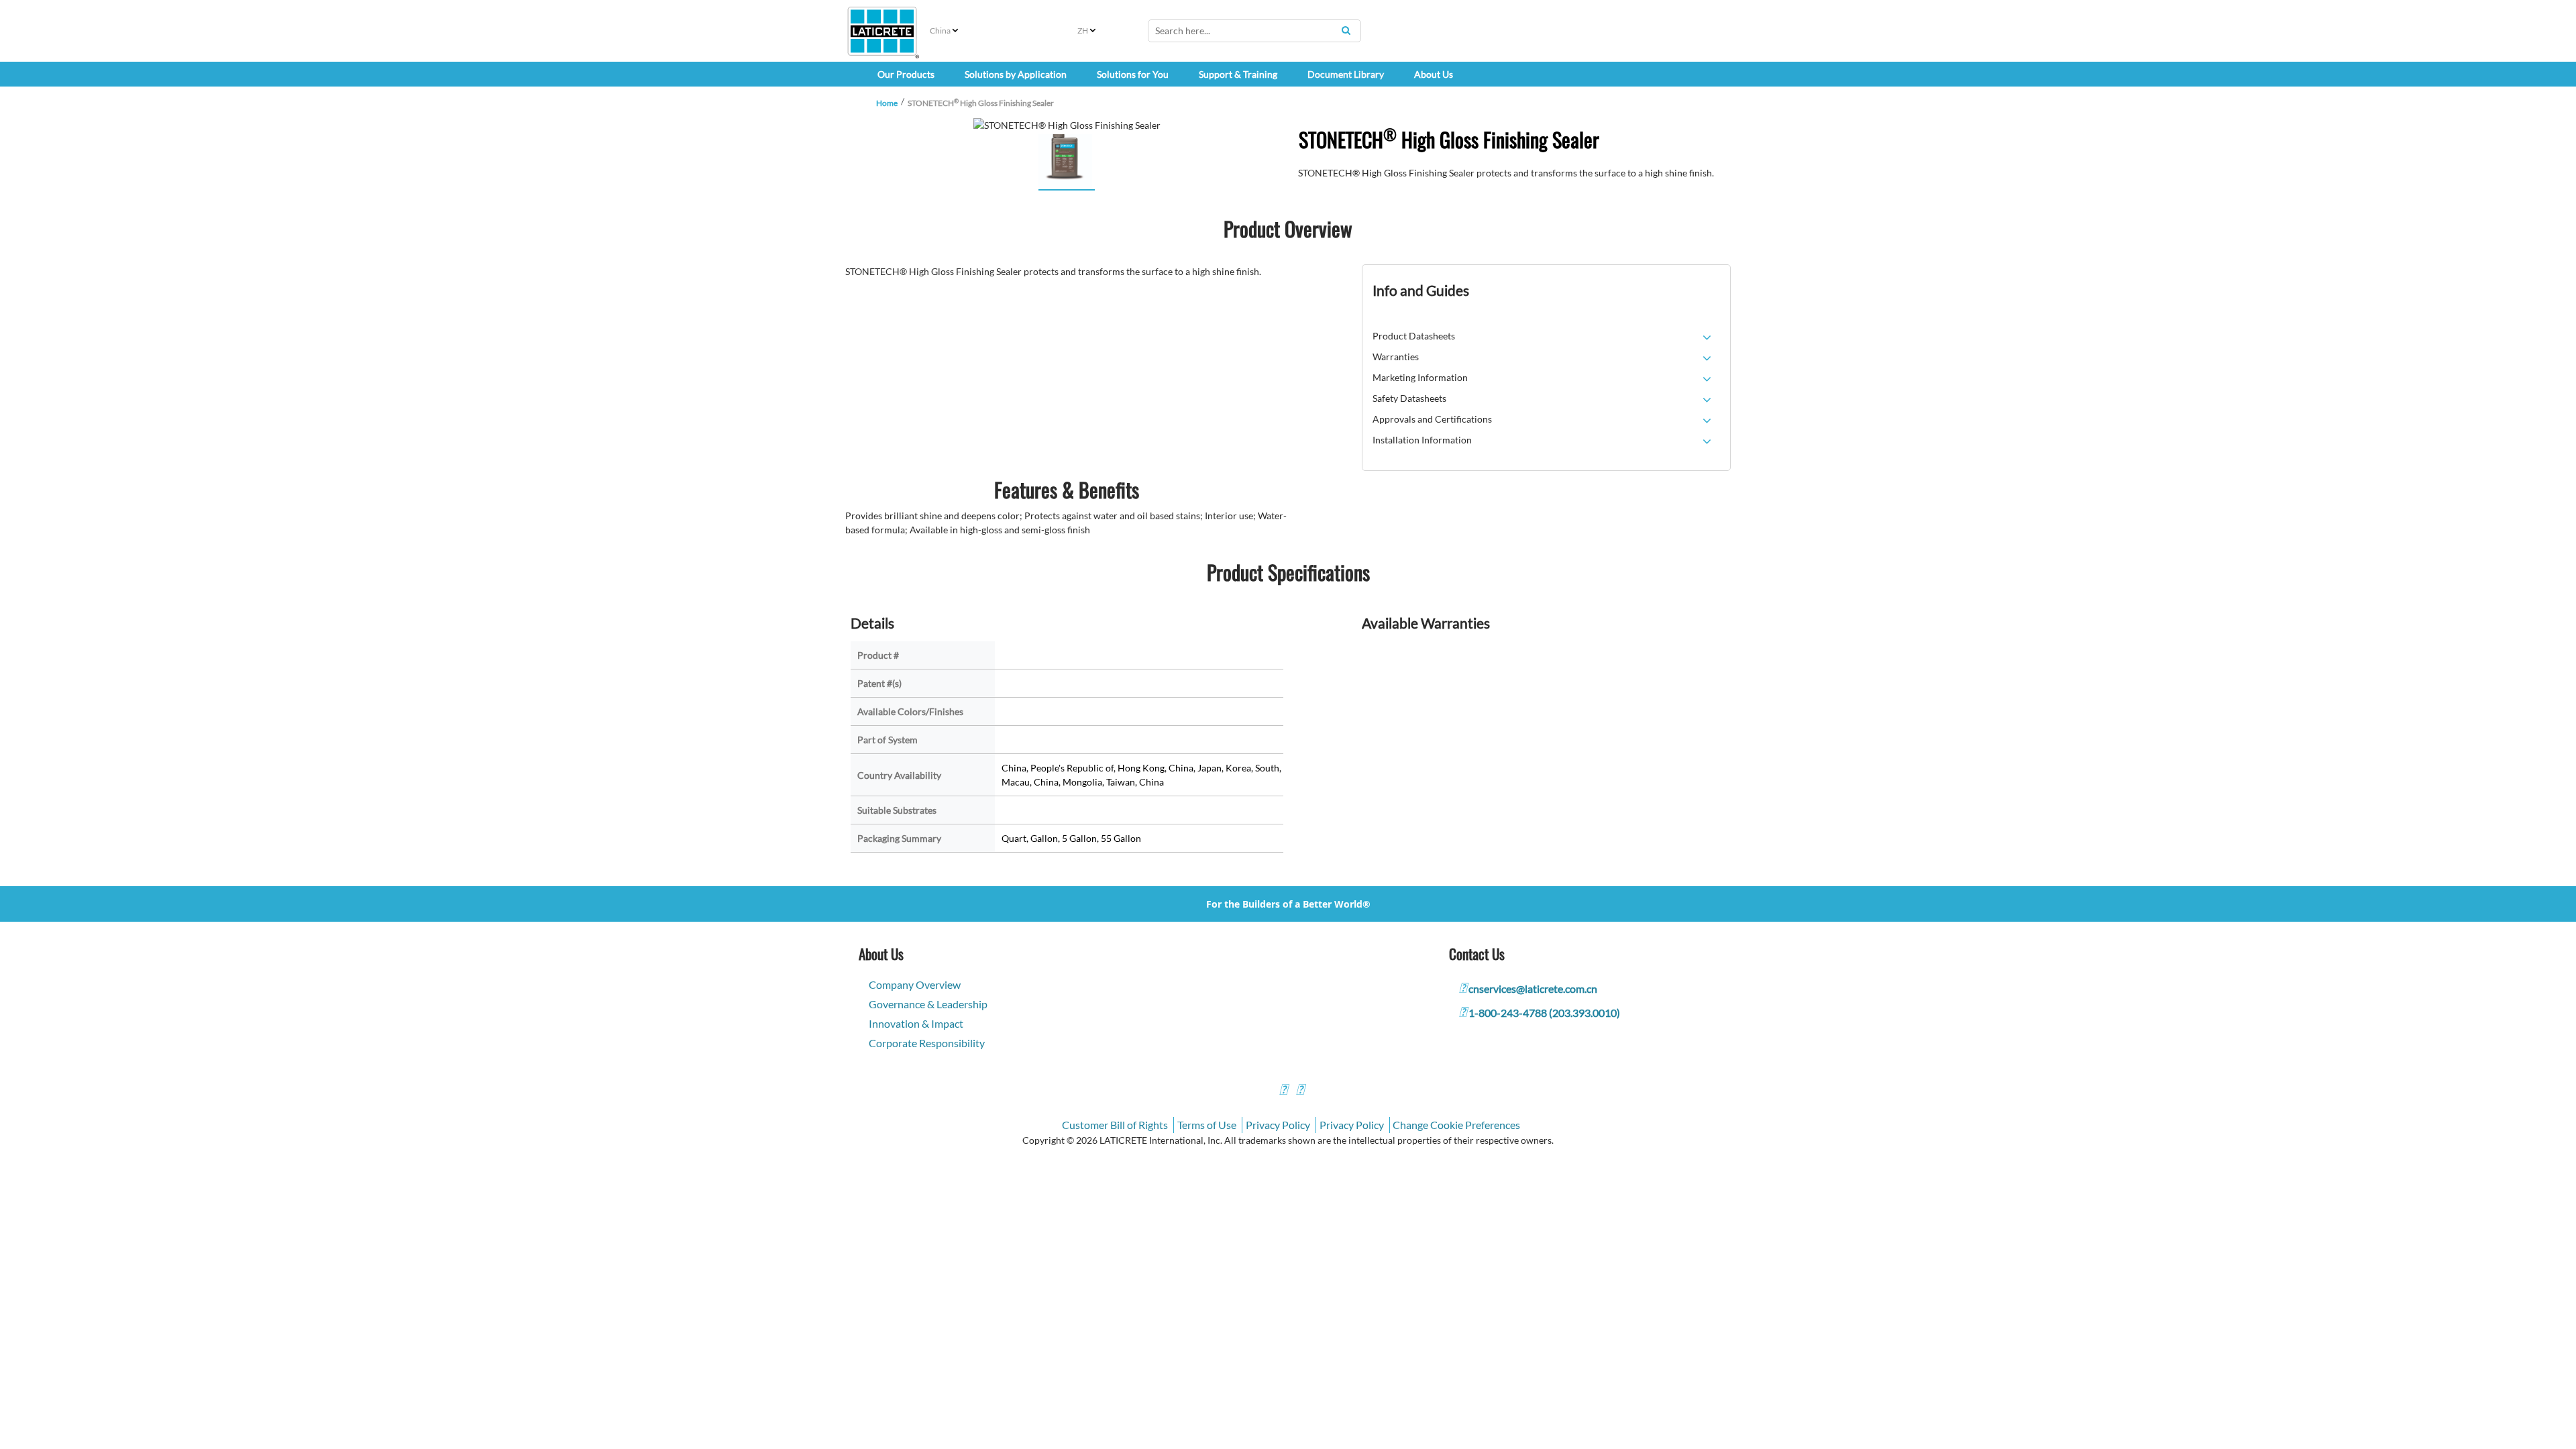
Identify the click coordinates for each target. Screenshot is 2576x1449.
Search (1346, 30)
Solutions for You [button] (1133, 74)
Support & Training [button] (1238, 74)
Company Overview (915, 984)
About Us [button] (1434, 74)
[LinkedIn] (1283, 1091)
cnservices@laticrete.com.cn (1533, 988)
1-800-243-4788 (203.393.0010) (1544, 1013)
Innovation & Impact (916, 1023)
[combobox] (1254, 31)
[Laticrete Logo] (882, 31)
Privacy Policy (1278, 1125)
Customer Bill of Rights (1115, 1125)
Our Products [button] (906, 74)
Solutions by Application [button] (1016, 74)
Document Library (1346, 74)
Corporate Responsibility (927, 1043)
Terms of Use (1207, 1125)
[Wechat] (1300, 1091)
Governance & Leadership (928, 1004)
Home (887, 103)
